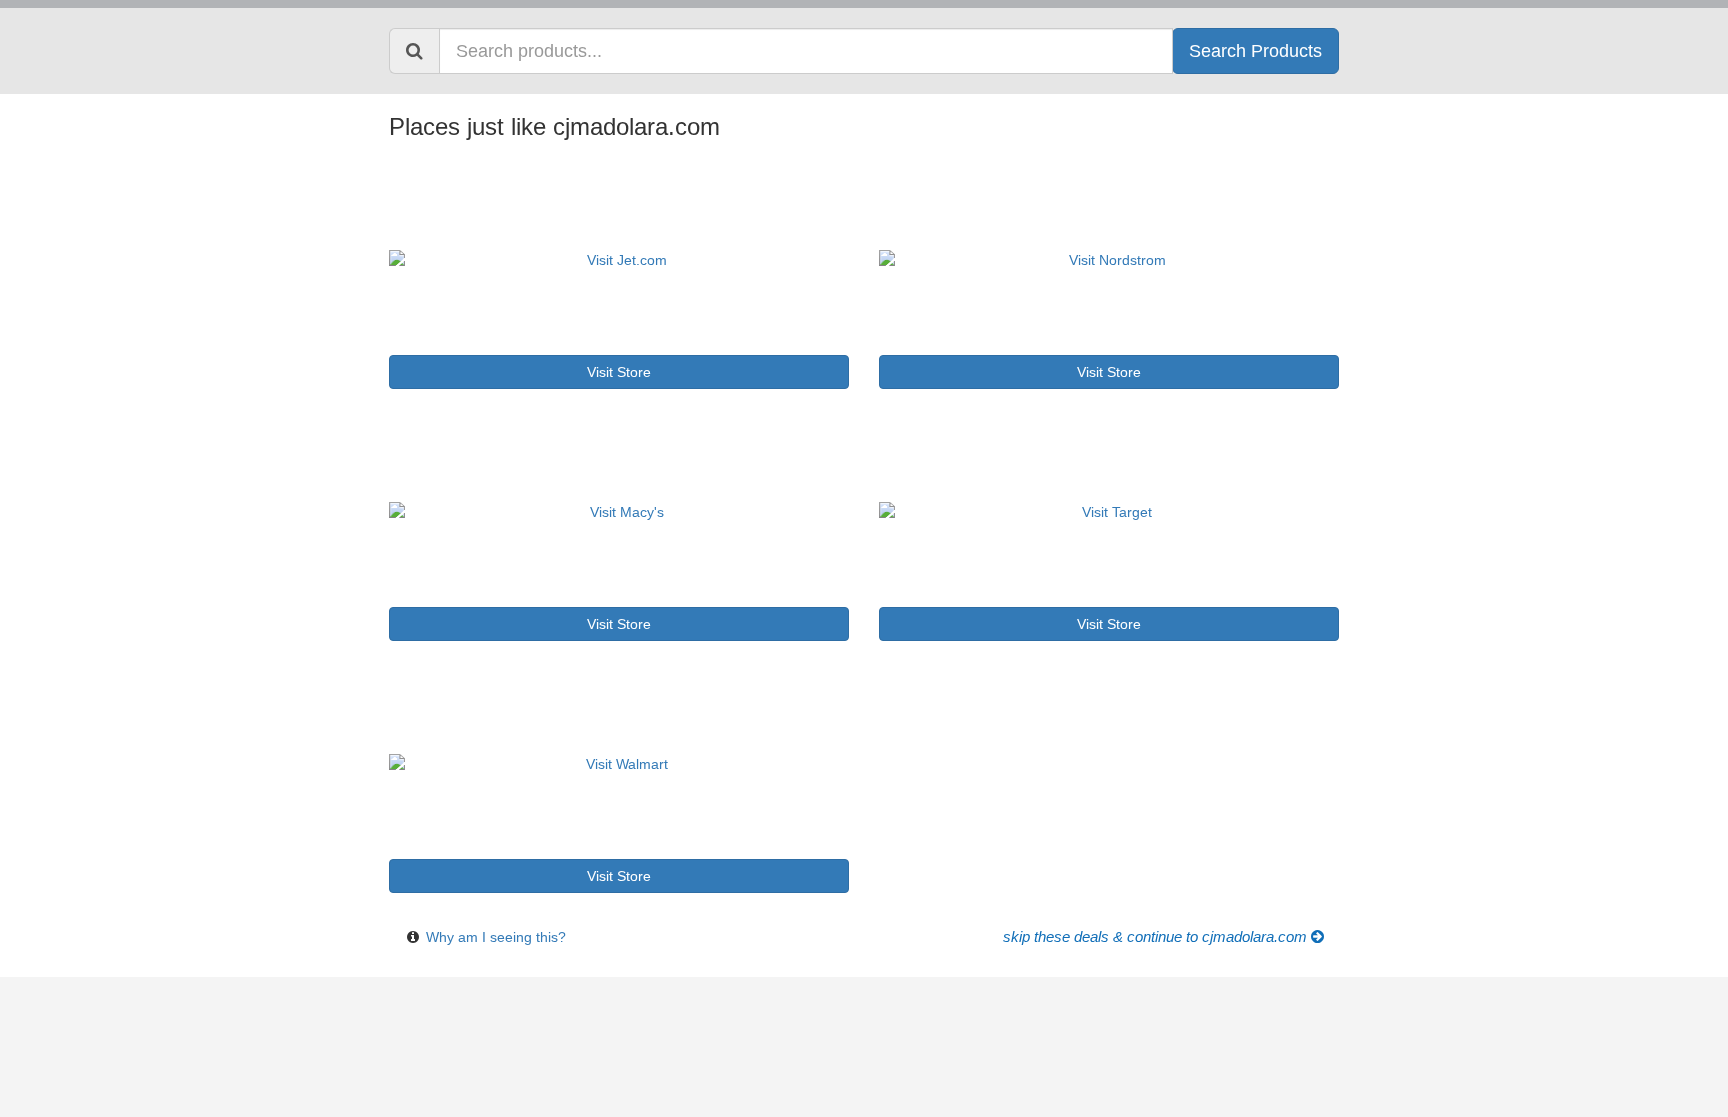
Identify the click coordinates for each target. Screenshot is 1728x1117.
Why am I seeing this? (496, 937)
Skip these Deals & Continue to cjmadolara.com (1157, 937)
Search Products (1255, 51)
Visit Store (619, 372)
